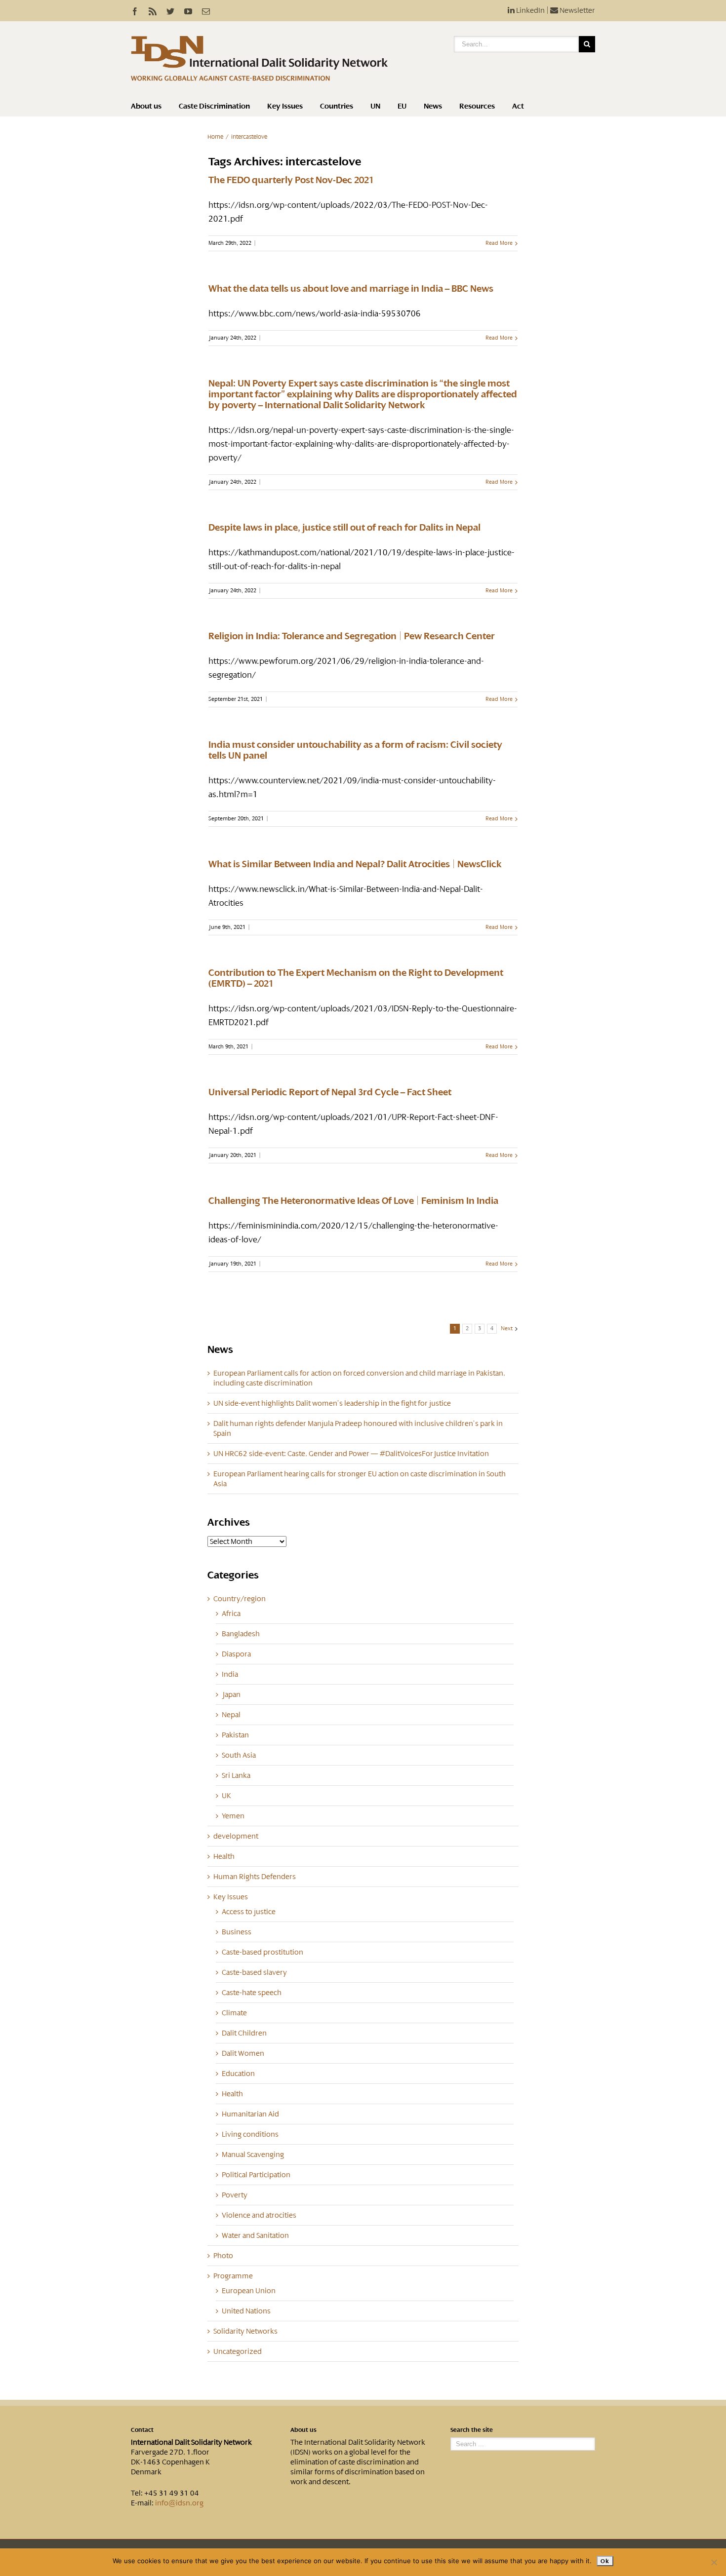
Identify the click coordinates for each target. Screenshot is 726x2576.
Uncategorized (238, 2351)
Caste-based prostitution (262, 1952)
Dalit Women (243, 2053)
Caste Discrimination (214, 106)
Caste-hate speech (252, 1993)
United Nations (246, 2311)
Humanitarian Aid (250, 2114)
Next (507, 1328)
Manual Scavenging (253, 2154)
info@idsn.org (179, 2503)
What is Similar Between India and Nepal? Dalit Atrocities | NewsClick (355, 864)
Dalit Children (244, 2033)
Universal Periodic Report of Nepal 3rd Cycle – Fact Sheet (330, 1092)
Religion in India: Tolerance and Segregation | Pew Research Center (352, 636)
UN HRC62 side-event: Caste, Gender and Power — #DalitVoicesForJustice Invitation (351, 1454)
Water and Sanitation (255, 2235)
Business (237, 1932)
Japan (231, 1694)
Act (518, 106)
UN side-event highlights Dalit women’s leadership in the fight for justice (332, 1403)
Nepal (231, 1715)
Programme (233, 2276)
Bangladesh (241, 1634)
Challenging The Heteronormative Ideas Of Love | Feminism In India (353, 1201)
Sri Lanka (236, 1775)
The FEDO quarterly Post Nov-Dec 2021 (291, 180)
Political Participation (256, 2175)
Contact (142, 2430)
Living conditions (250, 2134)
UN (375, 106)
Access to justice (249, 1912)
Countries (337, 106)
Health (224, 1856)
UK (226, 1796)
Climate (234, 2013)
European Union (249, 2291)
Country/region (240, 1599)
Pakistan (235, 1735)
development (236, 1836)
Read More (499, 243)
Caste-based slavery (254, 1972)
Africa (231, 1614)
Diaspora (236, 1654)
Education (238, 2074)
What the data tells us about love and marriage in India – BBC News (351, 289)
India (230, 1674)
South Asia (239, 1755)
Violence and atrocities (259, 2215)
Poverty (235, 2195)
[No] (714, 2562)
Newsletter (577, 10)
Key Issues (285, 106)
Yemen (233, 1816)
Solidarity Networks (245, 2331)
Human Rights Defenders (255, 1877)
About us (146, 106)
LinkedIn (530, 10)
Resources (477, 106)
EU (402, 106)
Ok (605, 2561)
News (433, 106)
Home (215, 137)
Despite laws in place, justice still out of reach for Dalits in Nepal (344, 528)
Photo (223, 2256)
